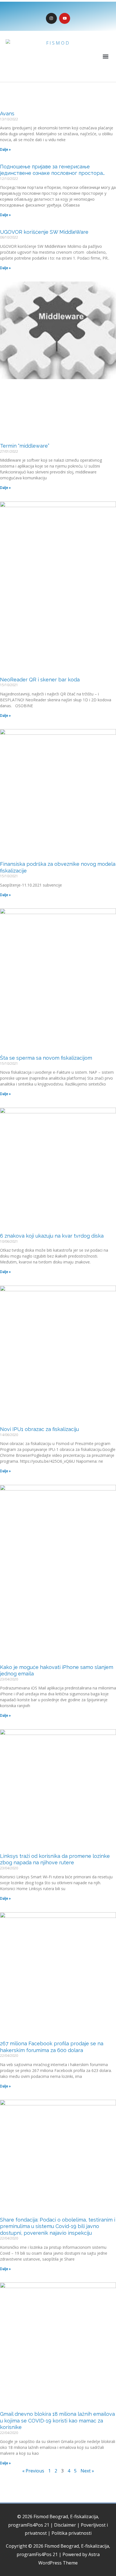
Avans (7, 114)
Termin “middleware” (25, 446)
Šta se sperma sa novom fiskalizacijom (46, 1058)
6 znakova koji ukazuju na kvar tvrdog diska (52, 1236)
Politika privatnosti (72, 2533)
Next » (87, 2471)
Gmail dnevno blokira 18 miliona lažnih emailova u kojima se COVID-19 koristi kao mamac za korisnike (57, 2421)
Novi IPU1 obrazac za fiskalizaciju (39, 1429)
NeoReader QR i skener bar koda (40, 680)
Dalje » (5, 149)
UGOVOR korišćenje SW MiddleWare (44, 232)
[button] (106, 57)
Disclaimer (65, 2525)
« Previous (33, 2471)
